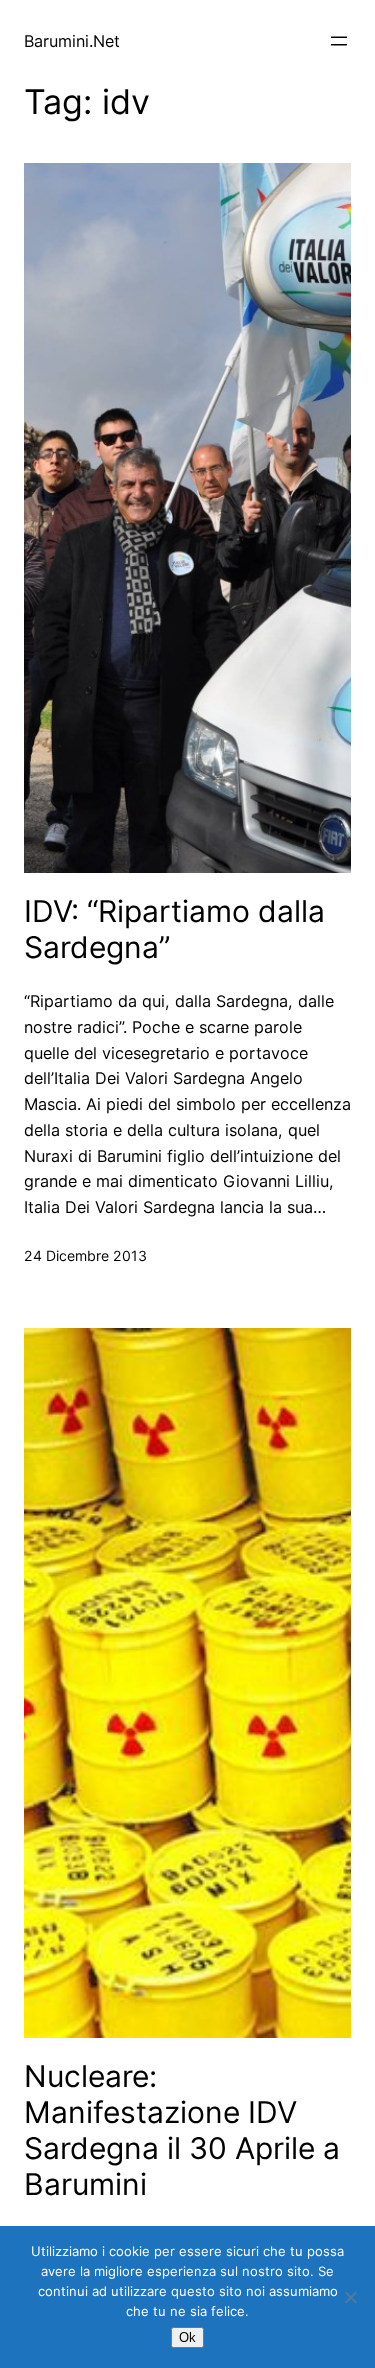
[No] (350, 2297)
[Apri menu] (339, 41)
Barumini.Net (72, 41)
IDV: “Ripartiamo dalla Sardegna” (174, 929)
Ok (187, 2337)
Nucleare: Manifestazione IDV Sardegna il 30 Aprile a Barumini (182, 2130)
